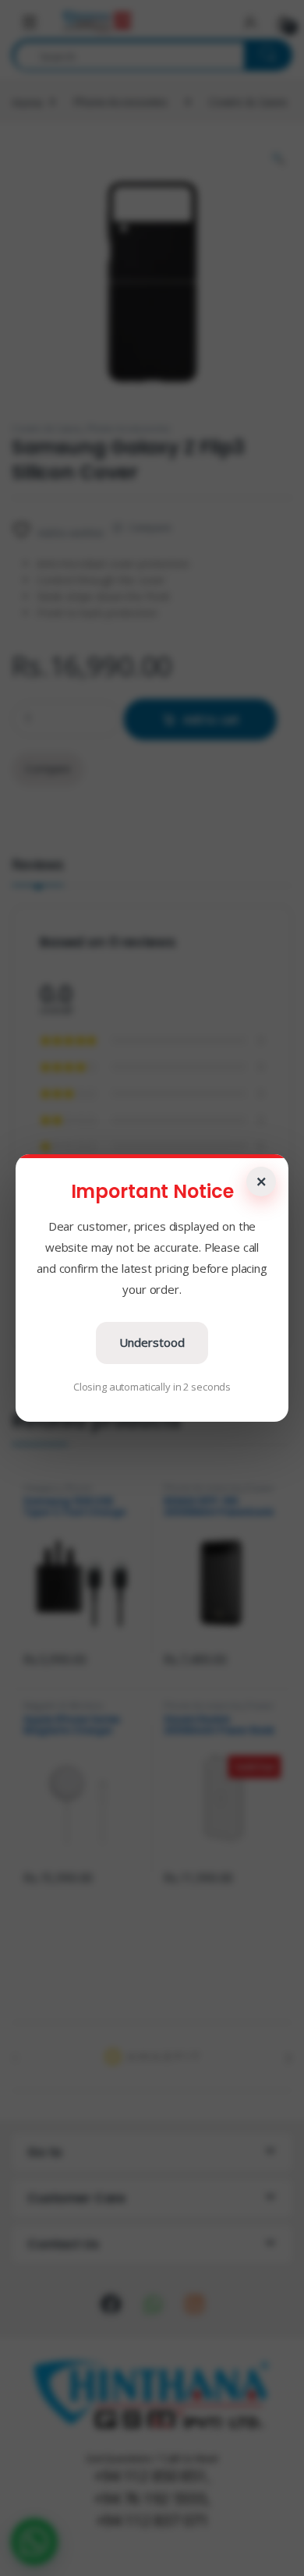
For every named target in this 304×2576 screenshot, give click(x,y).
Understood (152, 1342)
